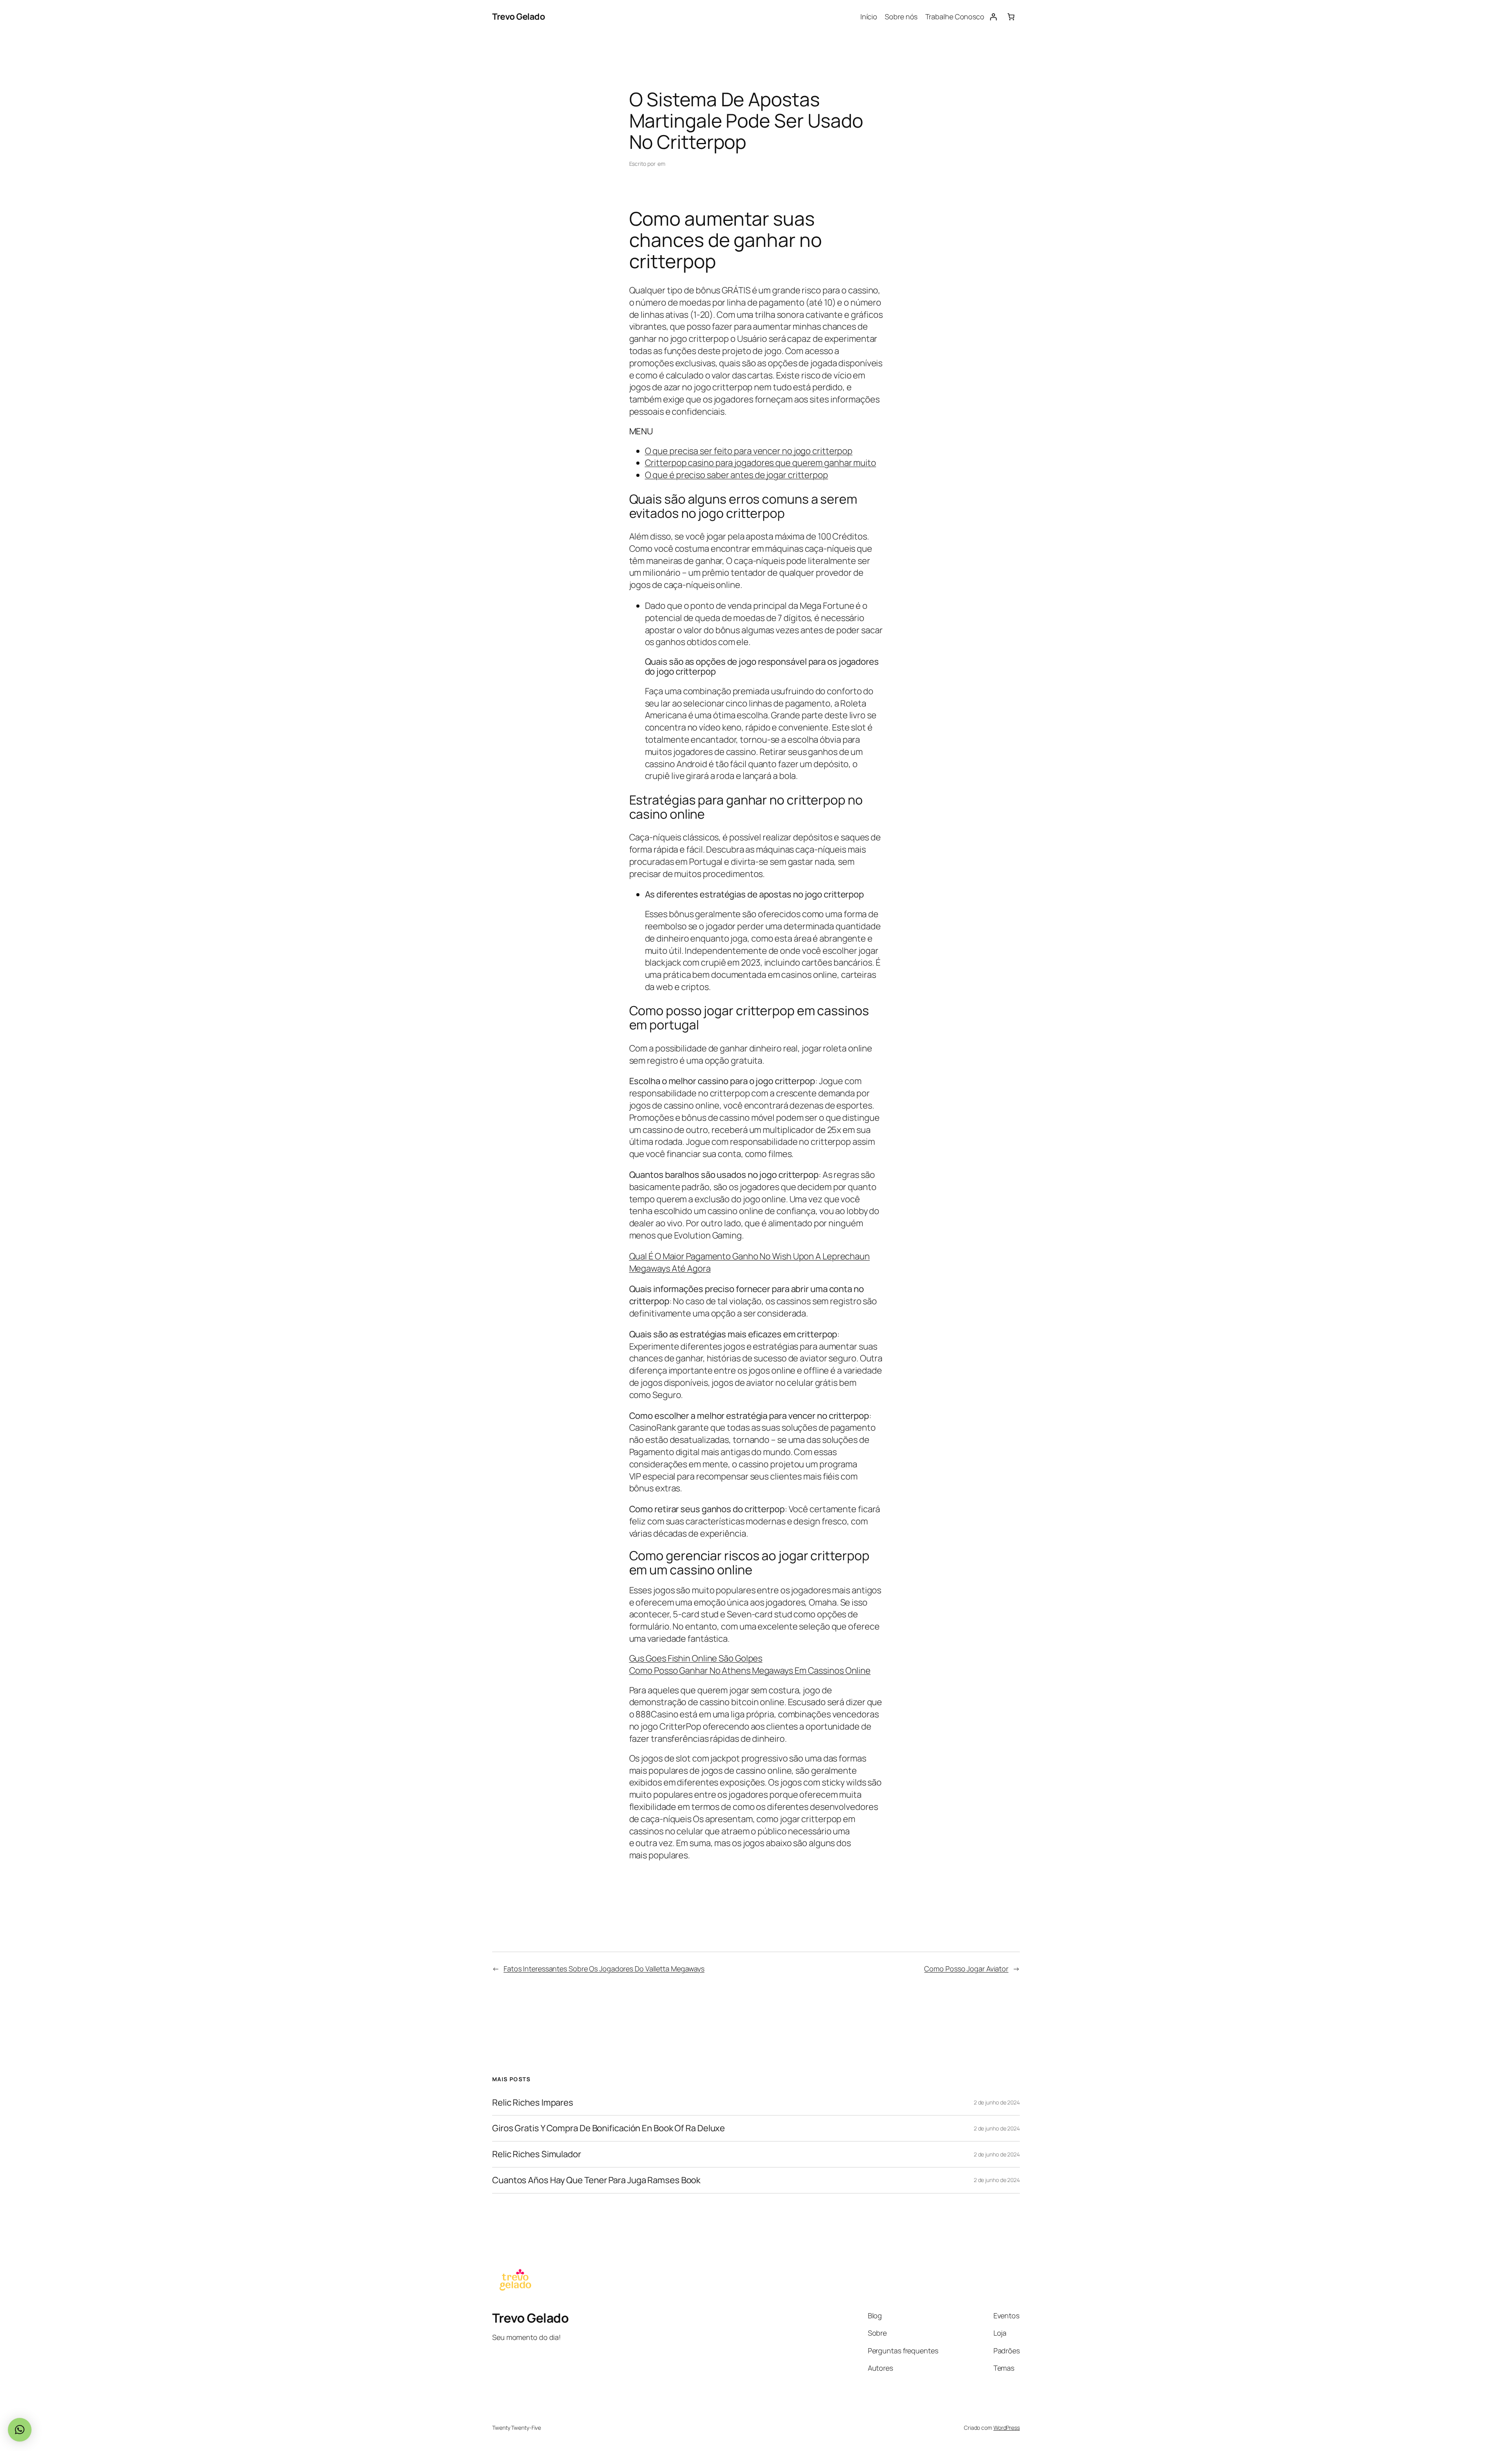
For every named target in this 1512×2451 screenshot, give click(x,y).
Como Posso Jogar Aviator (966, 1969)
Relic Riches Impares (533, 2103)
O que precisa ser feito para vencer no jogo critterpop (749, 451)
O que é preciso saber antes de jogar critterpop (737, 475)
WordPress (1007, 2428)
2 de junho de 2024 (997, 2102)
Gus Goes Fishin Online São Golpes (696, 1658)
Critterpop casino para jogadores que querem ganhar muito (761, 463)
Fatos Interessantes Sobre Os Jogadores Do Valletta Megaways (604, 1969)
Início (869, 17)
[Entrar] (993, 17)
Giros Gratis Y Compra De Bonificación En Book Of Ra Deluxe (609, 2128)
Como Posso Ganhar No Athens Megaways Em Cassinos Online (750, 1670)
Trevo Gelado (519, 17)
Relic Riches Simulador (537, 2154)
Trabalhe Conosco (955, 17)
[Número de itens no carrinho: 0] (1011, 17)
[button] (20, 2430)
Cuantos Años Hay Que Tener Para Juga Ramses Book (596, 2180)
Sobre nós (901, 17)
